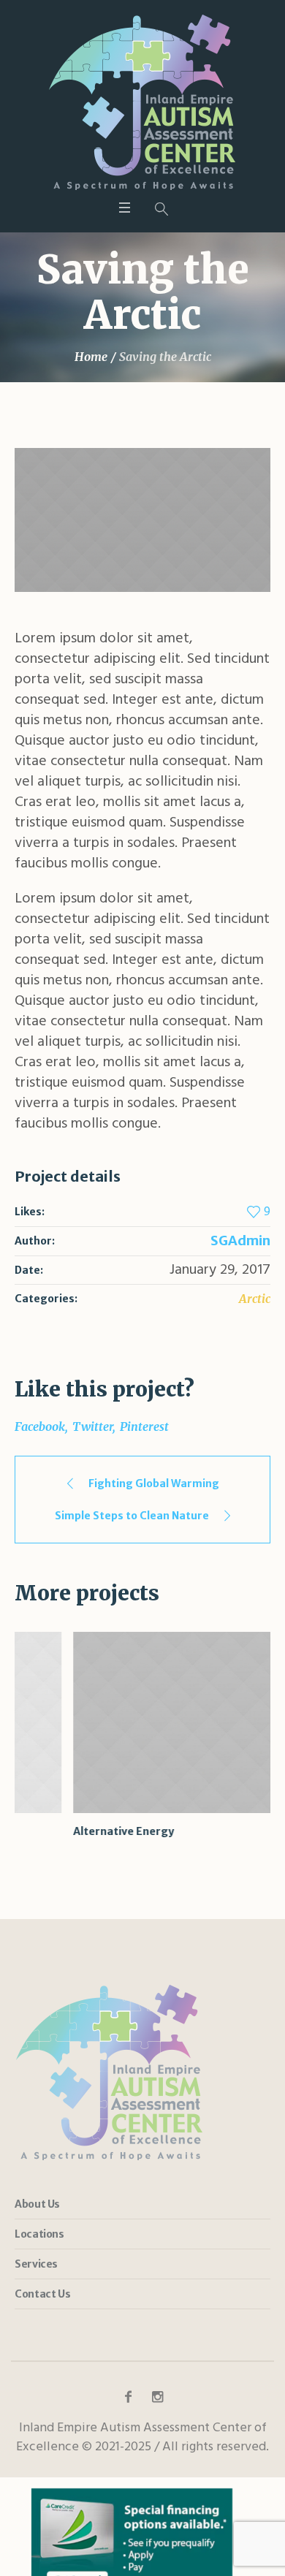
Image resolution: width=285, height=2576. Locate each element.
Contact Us (42, 2294)
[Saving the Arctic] (142, 520)
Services (36, 2264)
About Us (37, 2204)
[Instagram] (157, 2397)
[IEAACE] (142, 102)
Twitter (92, 1426)
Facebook (40, 1426)
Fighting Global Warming (154, 1483)
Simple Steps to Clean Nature (132, 1516)
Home (91, 357)
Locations (39, 2234)
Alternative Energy (65, 1831)
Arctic (255, 1299)
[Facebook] (128, 2397)
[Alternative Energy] (142, 1722)
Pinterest (144, 1426)
